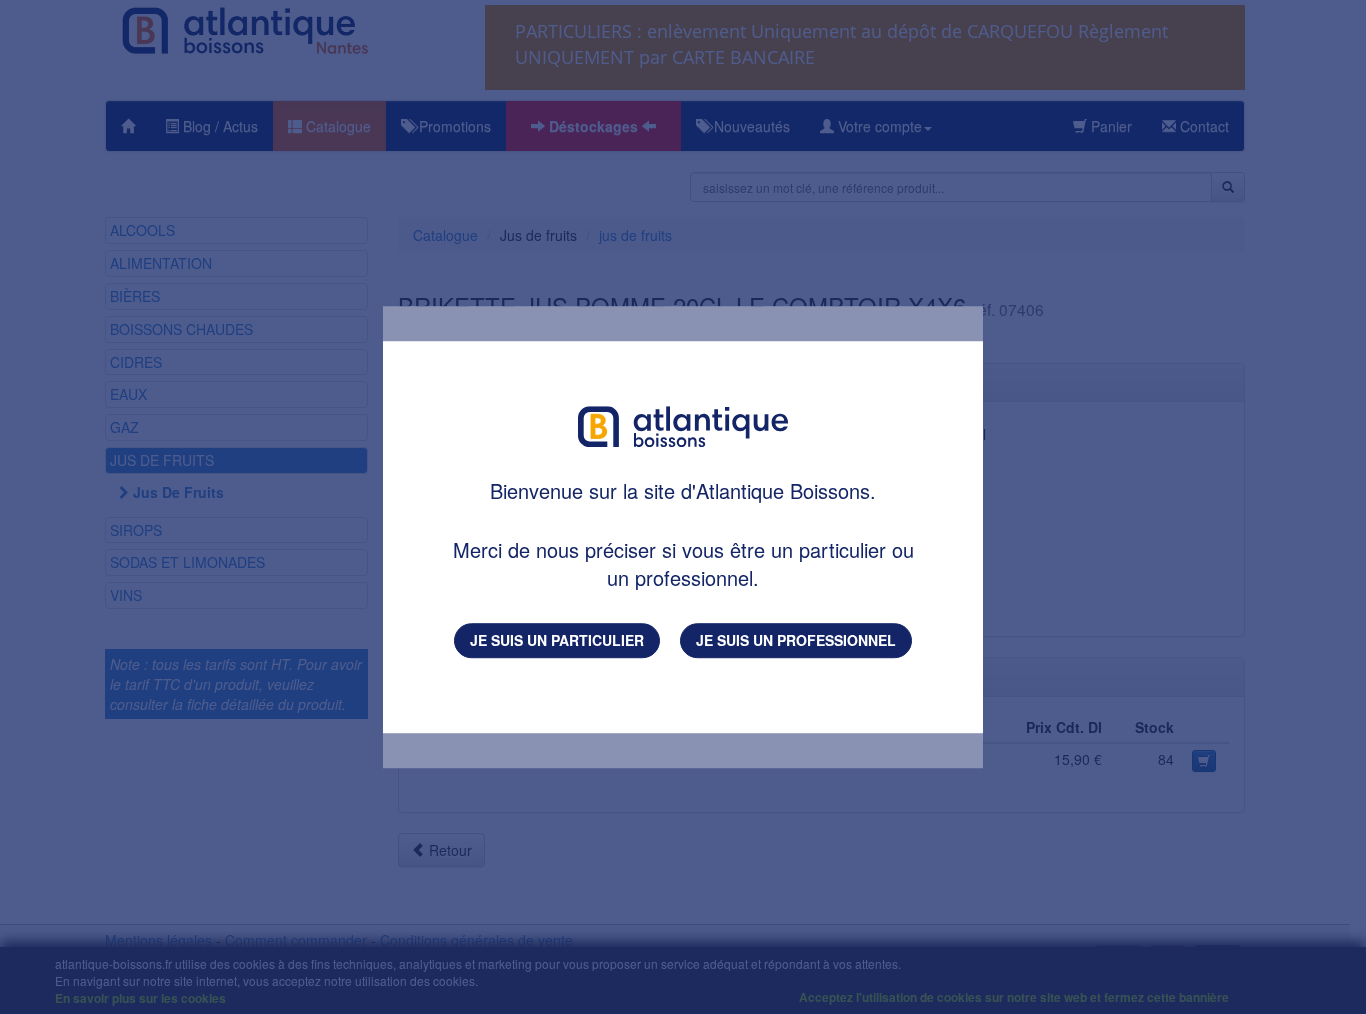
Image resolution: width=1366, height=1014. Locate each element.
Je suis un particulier (557, 640)
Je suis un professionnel (796, 640)
